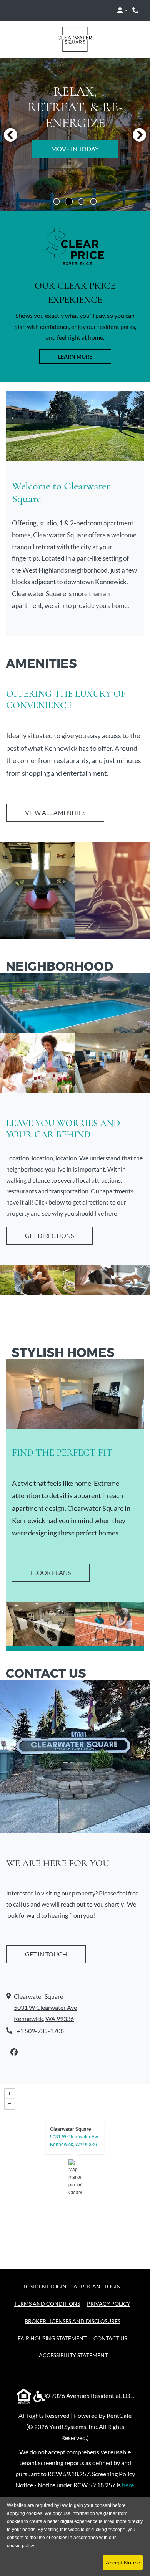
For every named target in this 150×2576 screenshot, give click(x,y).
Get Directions (49, 1235)
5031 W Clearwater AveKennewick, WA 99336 (75, 2140)
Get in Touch (46, 1954)
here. (128, 2485)
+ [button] (10, 2094)
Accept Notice (123, 2562)
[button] (122, 10)
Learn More (75, 356)
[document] (75, 2176)
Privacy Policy (109, 2303)
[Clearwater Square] (75, 2176)
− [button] (10, 2104)
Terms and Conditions (47, 2303)
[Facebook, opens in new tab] (14, 2052)
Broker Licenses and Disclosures (72, 2321)
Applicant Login (97, 2286)
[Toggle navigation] (14, 10)
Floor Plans (51, 1572)
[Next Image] (140, 135)
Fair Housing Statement (52, 2338)
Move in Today (75, 149)
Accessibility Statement (73, 2355)
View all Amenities (55, 812)
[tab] (57, 202)
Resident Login (45, 2286)
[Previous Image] (10, 135)
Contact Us (110, 2338)
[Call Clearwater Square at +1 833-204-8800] (136, 10)
